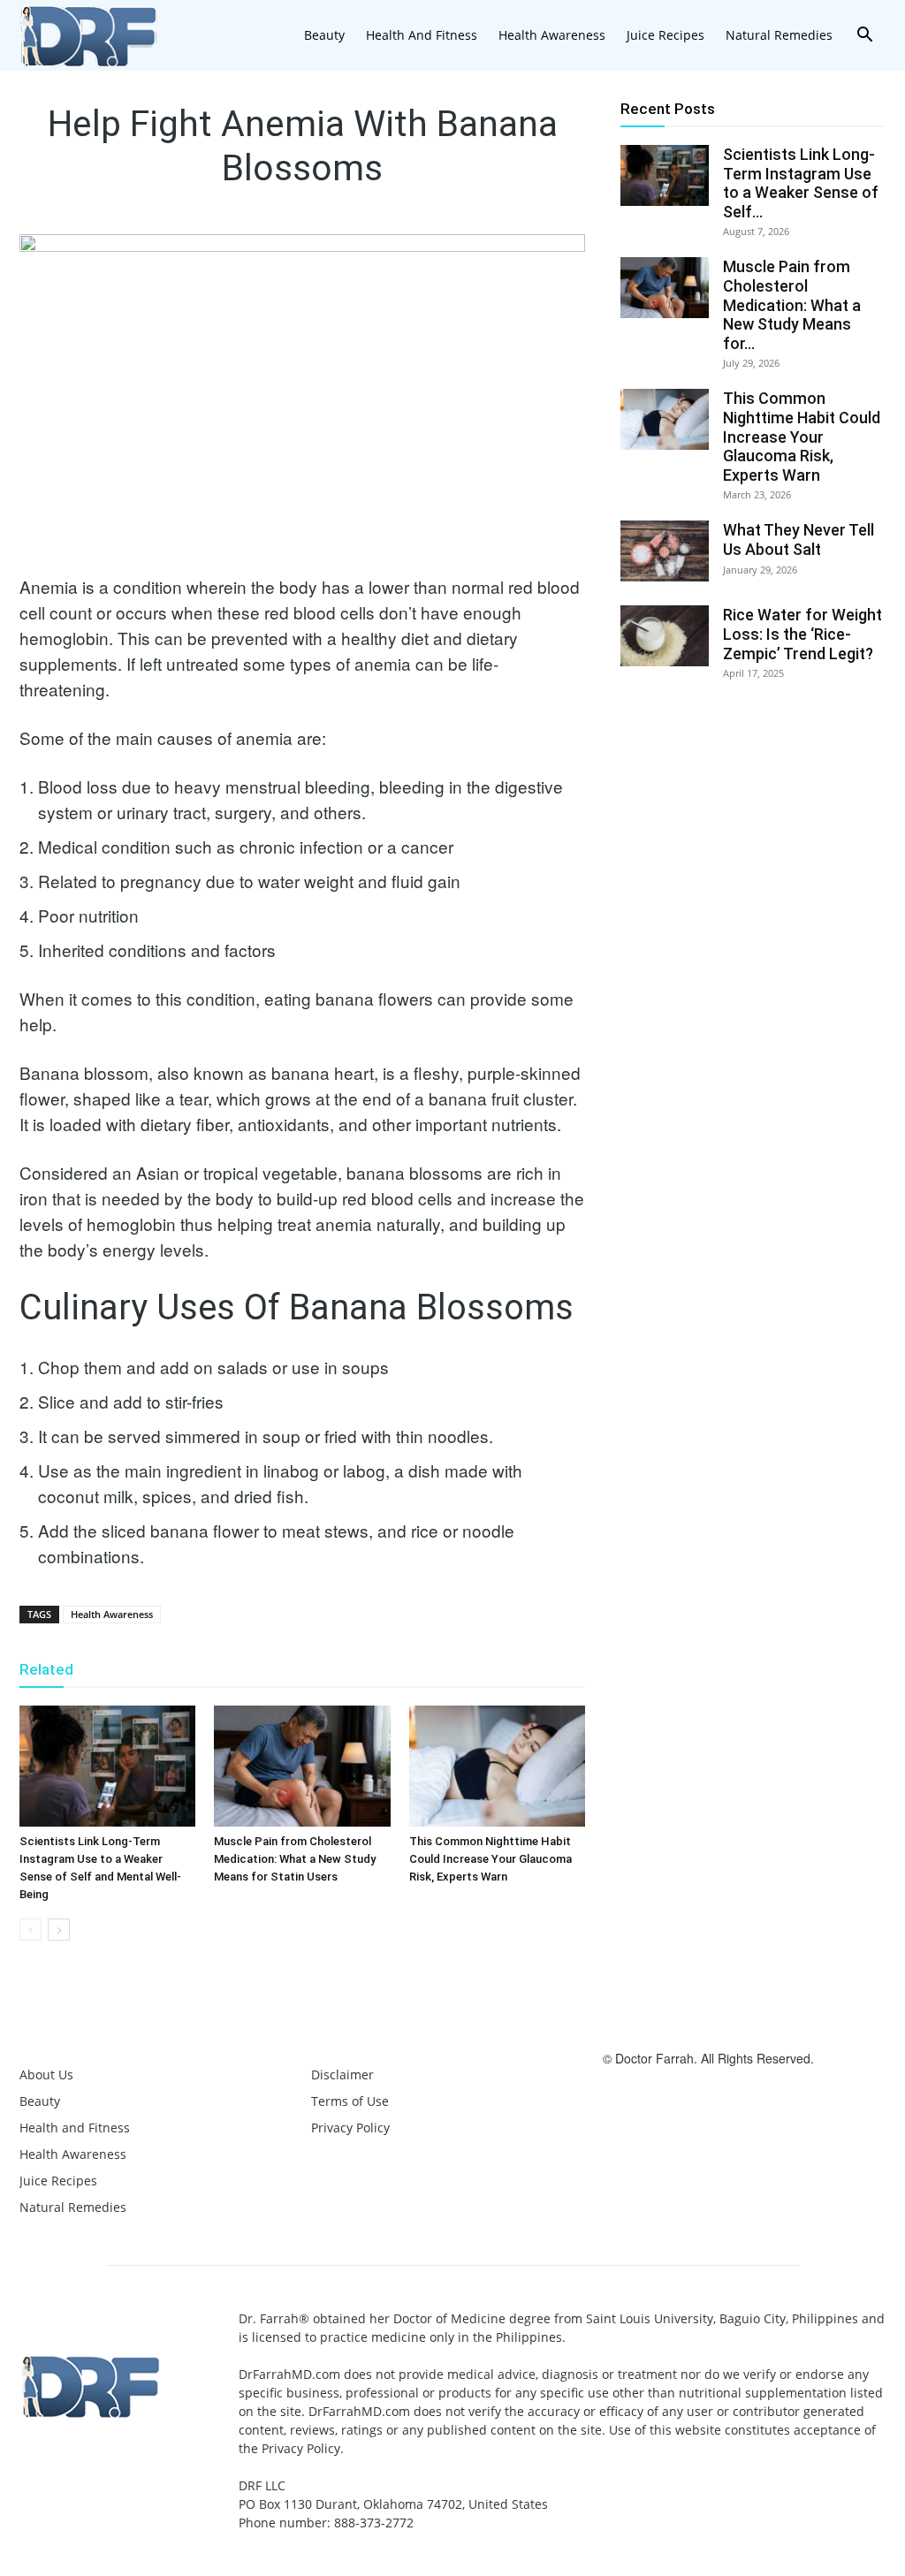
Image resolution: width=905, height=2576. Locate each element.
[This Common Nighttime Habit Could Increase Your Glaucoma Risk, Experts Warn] (497, 1766)
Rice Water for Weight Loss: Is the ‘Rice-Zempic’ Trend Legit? (802, 634)
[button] (864, 37)
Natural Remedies (779, 35)
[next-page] (59, 1930)
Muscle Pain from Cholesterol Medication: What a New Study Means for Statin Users (295, 1859)
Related (46, 1669)
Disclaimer (342, 2074)
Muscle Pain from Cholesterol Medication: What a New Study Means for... (792, 304)
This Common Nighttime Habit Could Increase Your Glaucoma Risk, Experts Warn (491, 1859)
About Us (46, 2074)
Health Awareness (552, 35)
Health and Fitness (422, 35)
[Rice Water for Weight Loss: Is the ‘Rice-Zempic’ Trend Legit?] (665, 636)
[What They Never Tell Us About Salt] (665, 551)
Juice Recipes (665, 35)
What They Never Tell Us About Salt (799, 540)
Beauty (324, 35)
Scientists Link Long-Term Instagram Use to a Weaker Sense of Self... (801, 183)
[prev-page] (30, 1930)
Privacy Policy (350, 2128)
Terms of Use (350, 2101)
